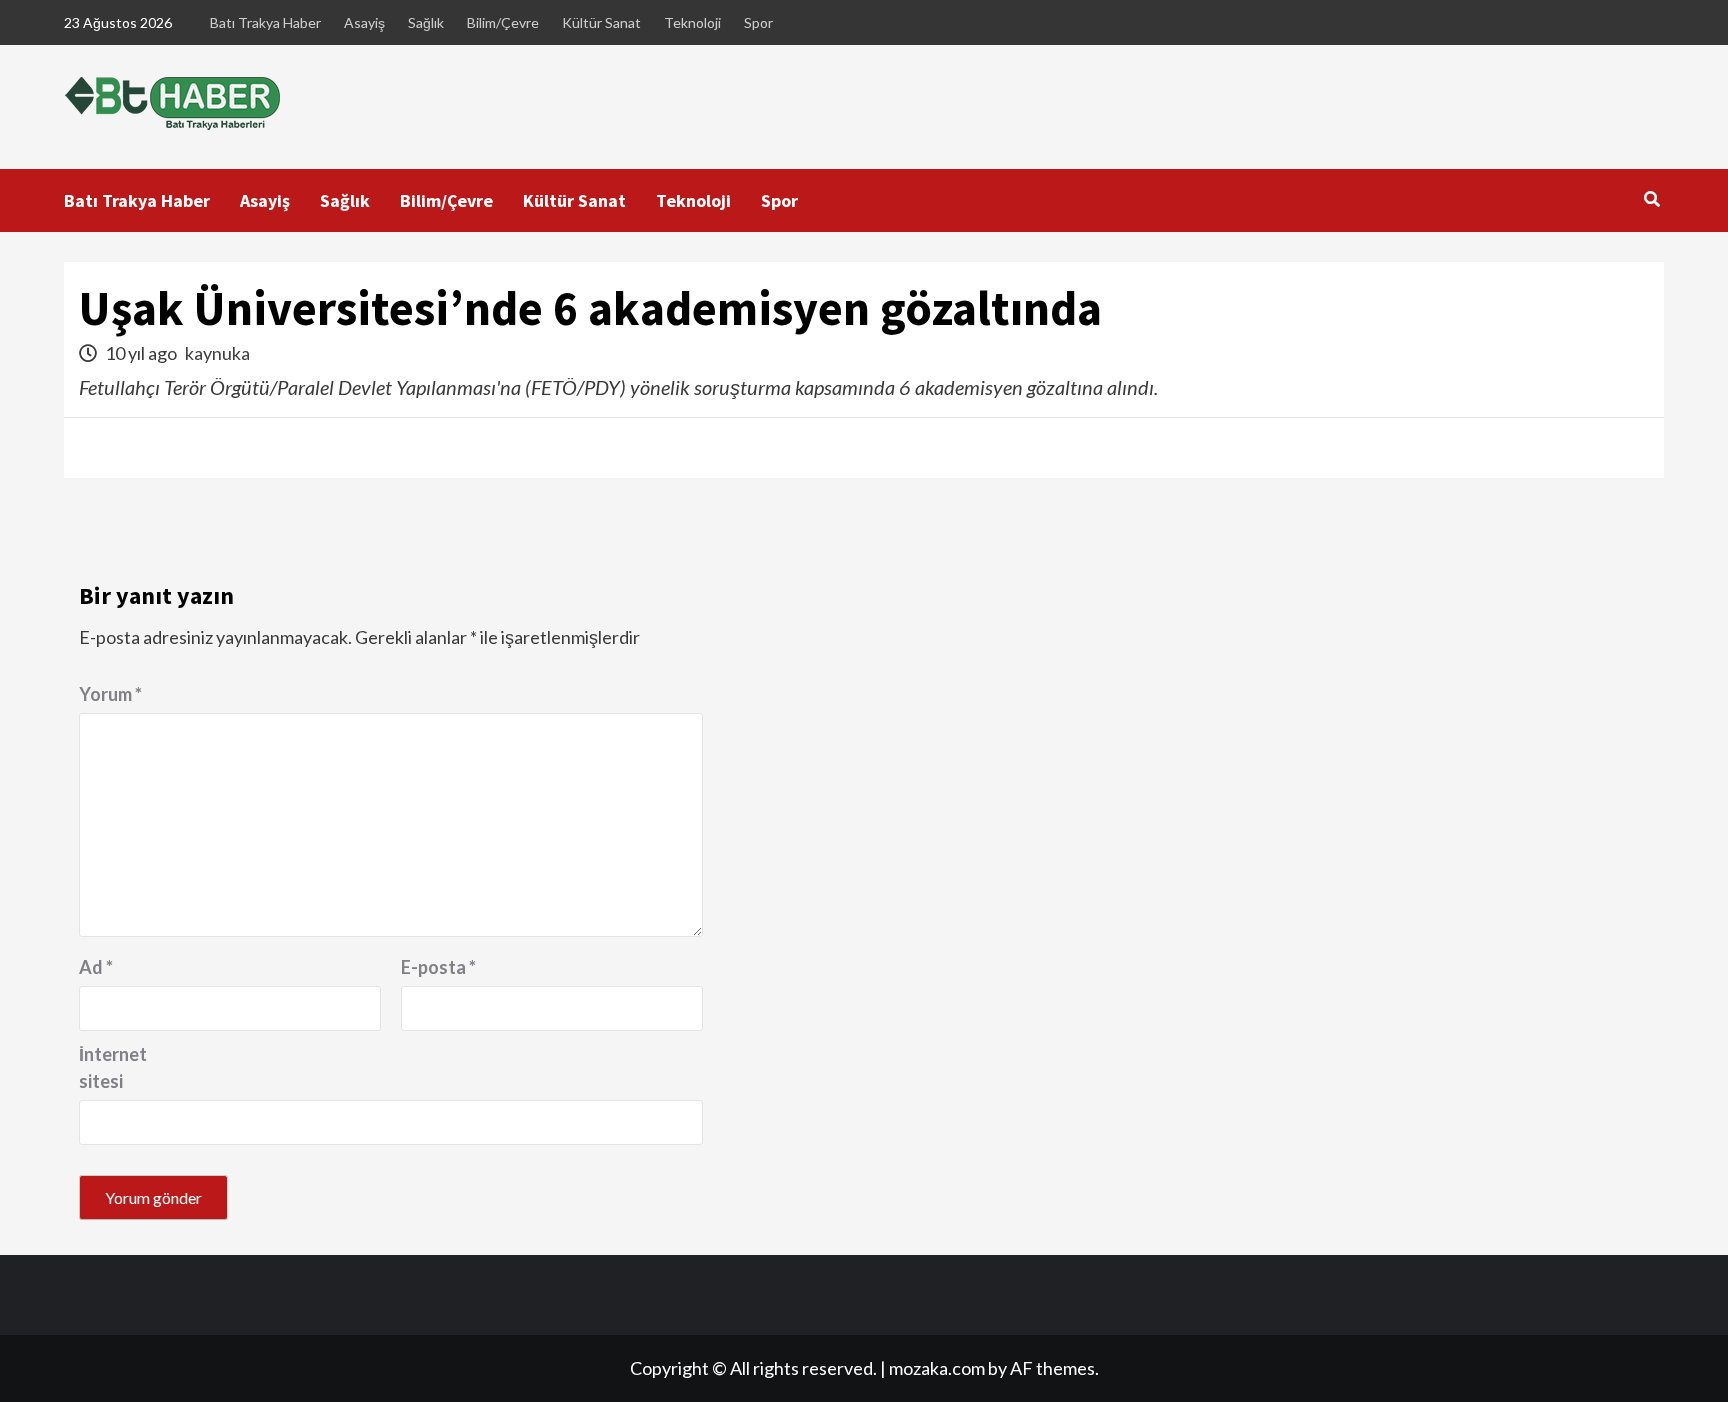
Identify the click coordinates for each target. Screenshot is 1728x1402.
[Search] (1651, 199)
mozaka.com (937, 1368)
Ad (96, 967)
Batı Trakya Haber (265, 22)
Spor (758, 22)
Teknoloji (692, 22)
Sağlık (426, 22)
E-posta (438, 967)
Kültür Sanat (601, 22)
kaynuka (217, 353)
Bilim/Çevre (503, 22)
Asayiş (364, 22)
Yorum (110, 694)
